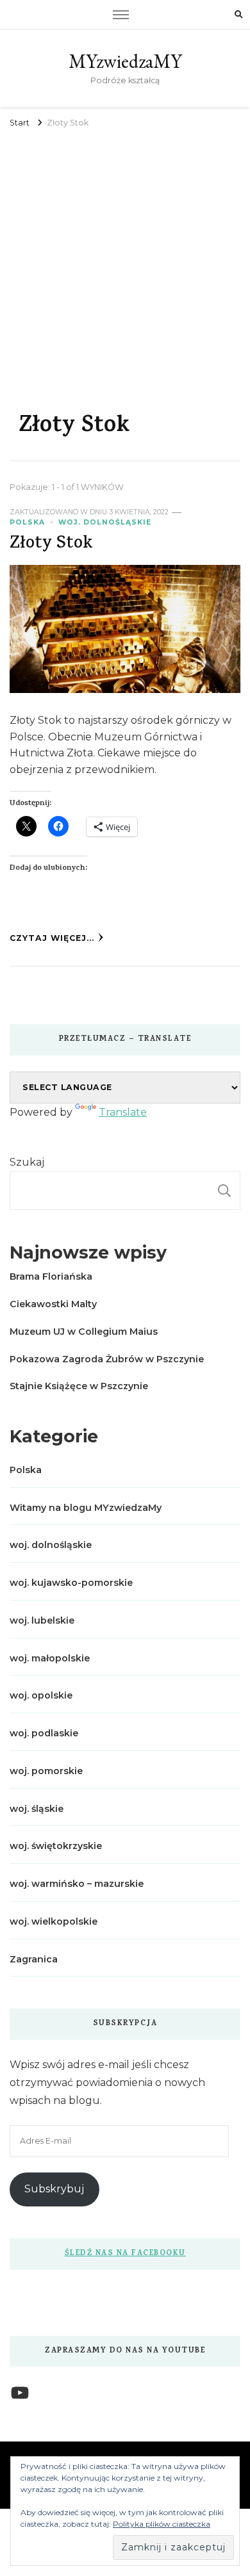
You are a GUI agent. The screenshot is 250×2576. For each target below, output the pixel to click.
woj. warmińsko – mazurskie (77, 1884)
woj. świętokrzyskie (56, 1846)
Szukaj (27, 1162)
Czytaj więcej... (52, 938)
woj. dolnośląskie (105, 522)
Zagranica (34, 1959)
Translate (123, 1112)
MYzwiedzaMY (125, 61)
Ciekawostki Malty (53, 1304)
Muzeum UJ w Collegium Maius (84, 1332)
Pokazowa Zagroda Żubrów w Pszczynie (107, 1359)
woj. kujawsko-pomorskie (71, 1583)
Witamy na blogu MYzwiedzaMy (86, 1508)
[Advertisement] (125, 263)
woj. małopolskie (50, 1658)
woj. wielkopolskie (54, 1921)
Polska (27, 522)
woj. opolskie (41, 1695)
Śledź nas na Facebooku (125, 2254)
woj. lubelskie (42, 1620)
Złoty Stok (51, 545)
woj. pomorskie (46, 1771)
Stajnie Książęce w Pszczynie (79, 1386)
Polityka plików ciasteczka (162, 2524)
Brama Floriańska (51, 1276)
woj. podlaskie (44, 1733)
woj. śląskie (37, 1809)
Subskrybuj (54, 2189)
